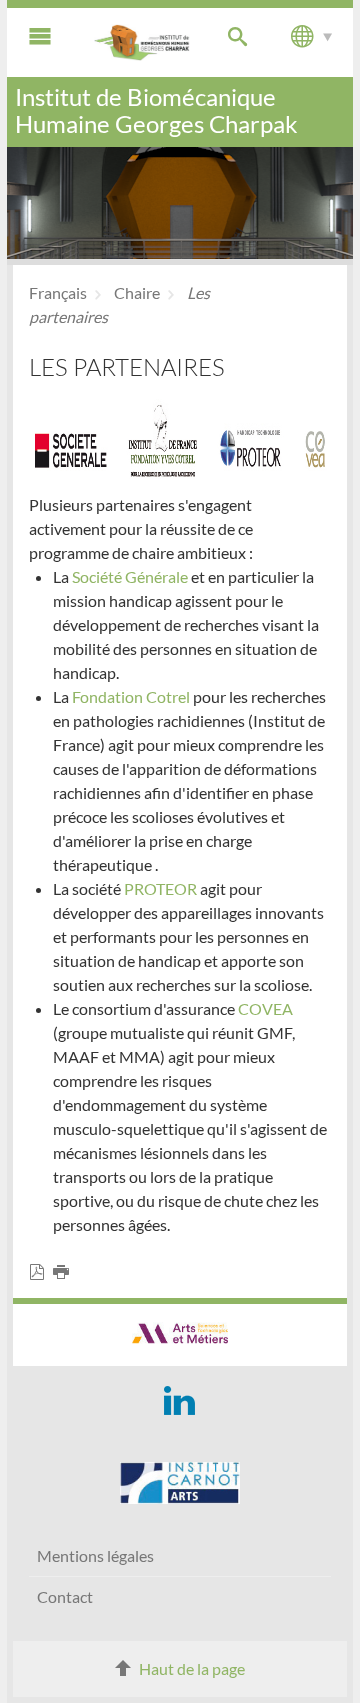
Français (58, 292)
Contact (65, 1596)
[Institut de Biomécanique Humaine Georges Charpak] (142, 42)
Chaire (137, 292)
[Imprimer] (65, 1272)
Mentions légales (95, 1555)
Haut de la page (192, 1668)
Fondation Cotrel (131, 696)
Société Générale (130, 576)
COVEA (265, 1008)
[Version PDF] (41, 1272)
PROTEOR (162, 888)
